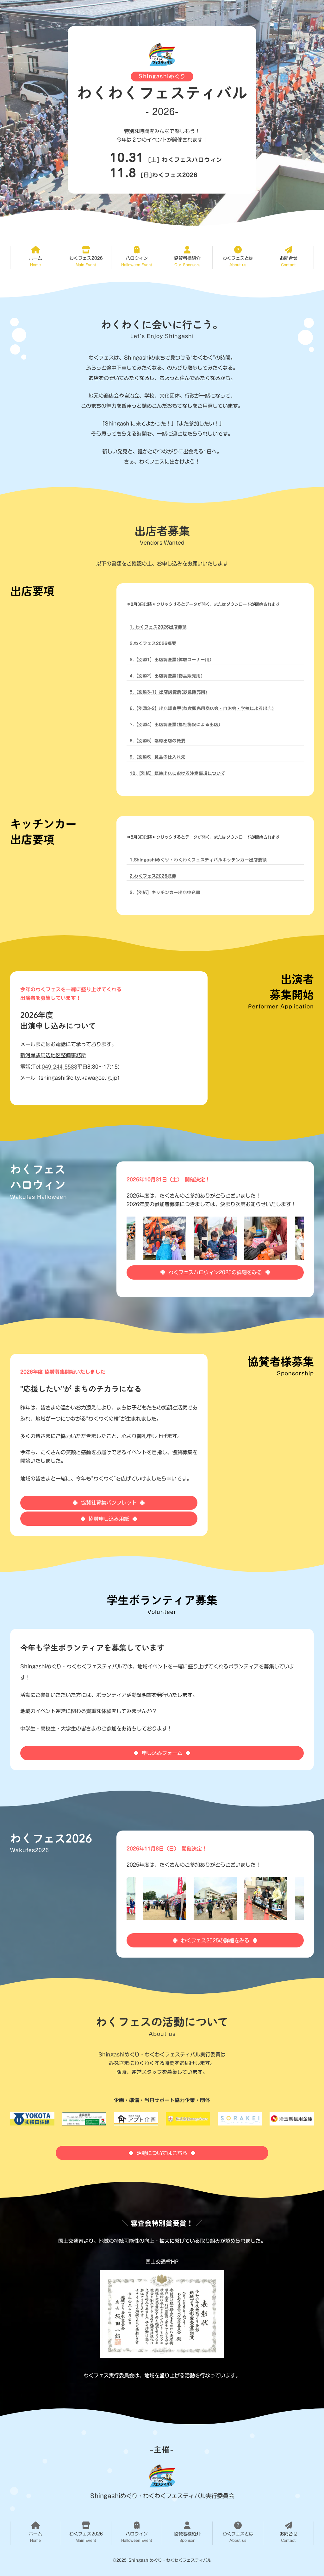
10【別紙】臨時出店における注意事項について (178, 773)
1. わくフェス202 (148, 627)
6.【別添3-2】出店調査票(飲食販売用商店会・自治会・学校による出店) (202, 708)
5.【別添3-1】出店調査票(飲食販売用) (168, 692)
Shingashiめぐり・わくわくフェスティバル (170, 2560)
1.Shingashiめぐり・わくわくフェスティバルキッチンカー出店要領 (198, 860)
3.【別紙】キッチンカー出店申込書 (165, 892)
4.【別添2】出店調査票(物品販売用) (166, 676)
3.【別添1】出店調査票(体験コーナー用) (171, 660)
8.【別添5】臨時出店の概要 (158, 741)
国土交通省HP (162, 2262)
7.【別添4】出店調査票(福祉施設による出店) (175, 725)
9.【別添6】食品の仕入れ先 (158, 757)
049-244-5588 (59, 1067)
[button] (36, 257)
